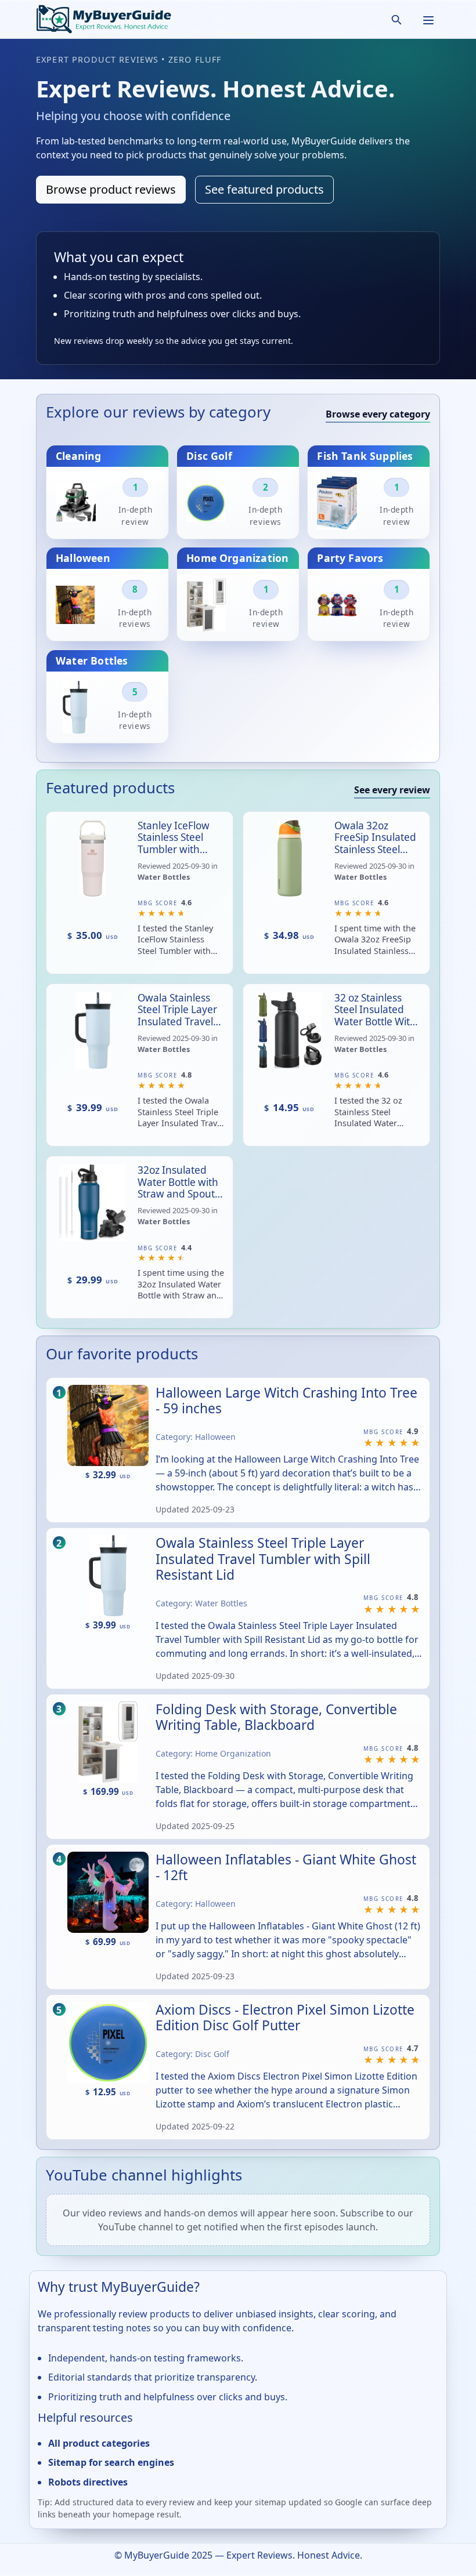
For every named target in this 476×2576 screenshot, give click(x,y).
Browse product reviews (111, 189)
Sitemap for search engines (111, 2462)
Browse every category (378, 414)
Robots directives (88, 2481)
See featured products (264, 189)
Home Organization (237, 558)
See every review (392, 790)
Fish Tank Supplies (365, 455)
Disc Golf (209, 455)
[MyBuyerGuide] (104, 19)
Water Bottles (92, 660)
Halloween (83, 558)
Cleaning (78, 455)
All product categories (99, 2443)
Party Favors (350, 558)
